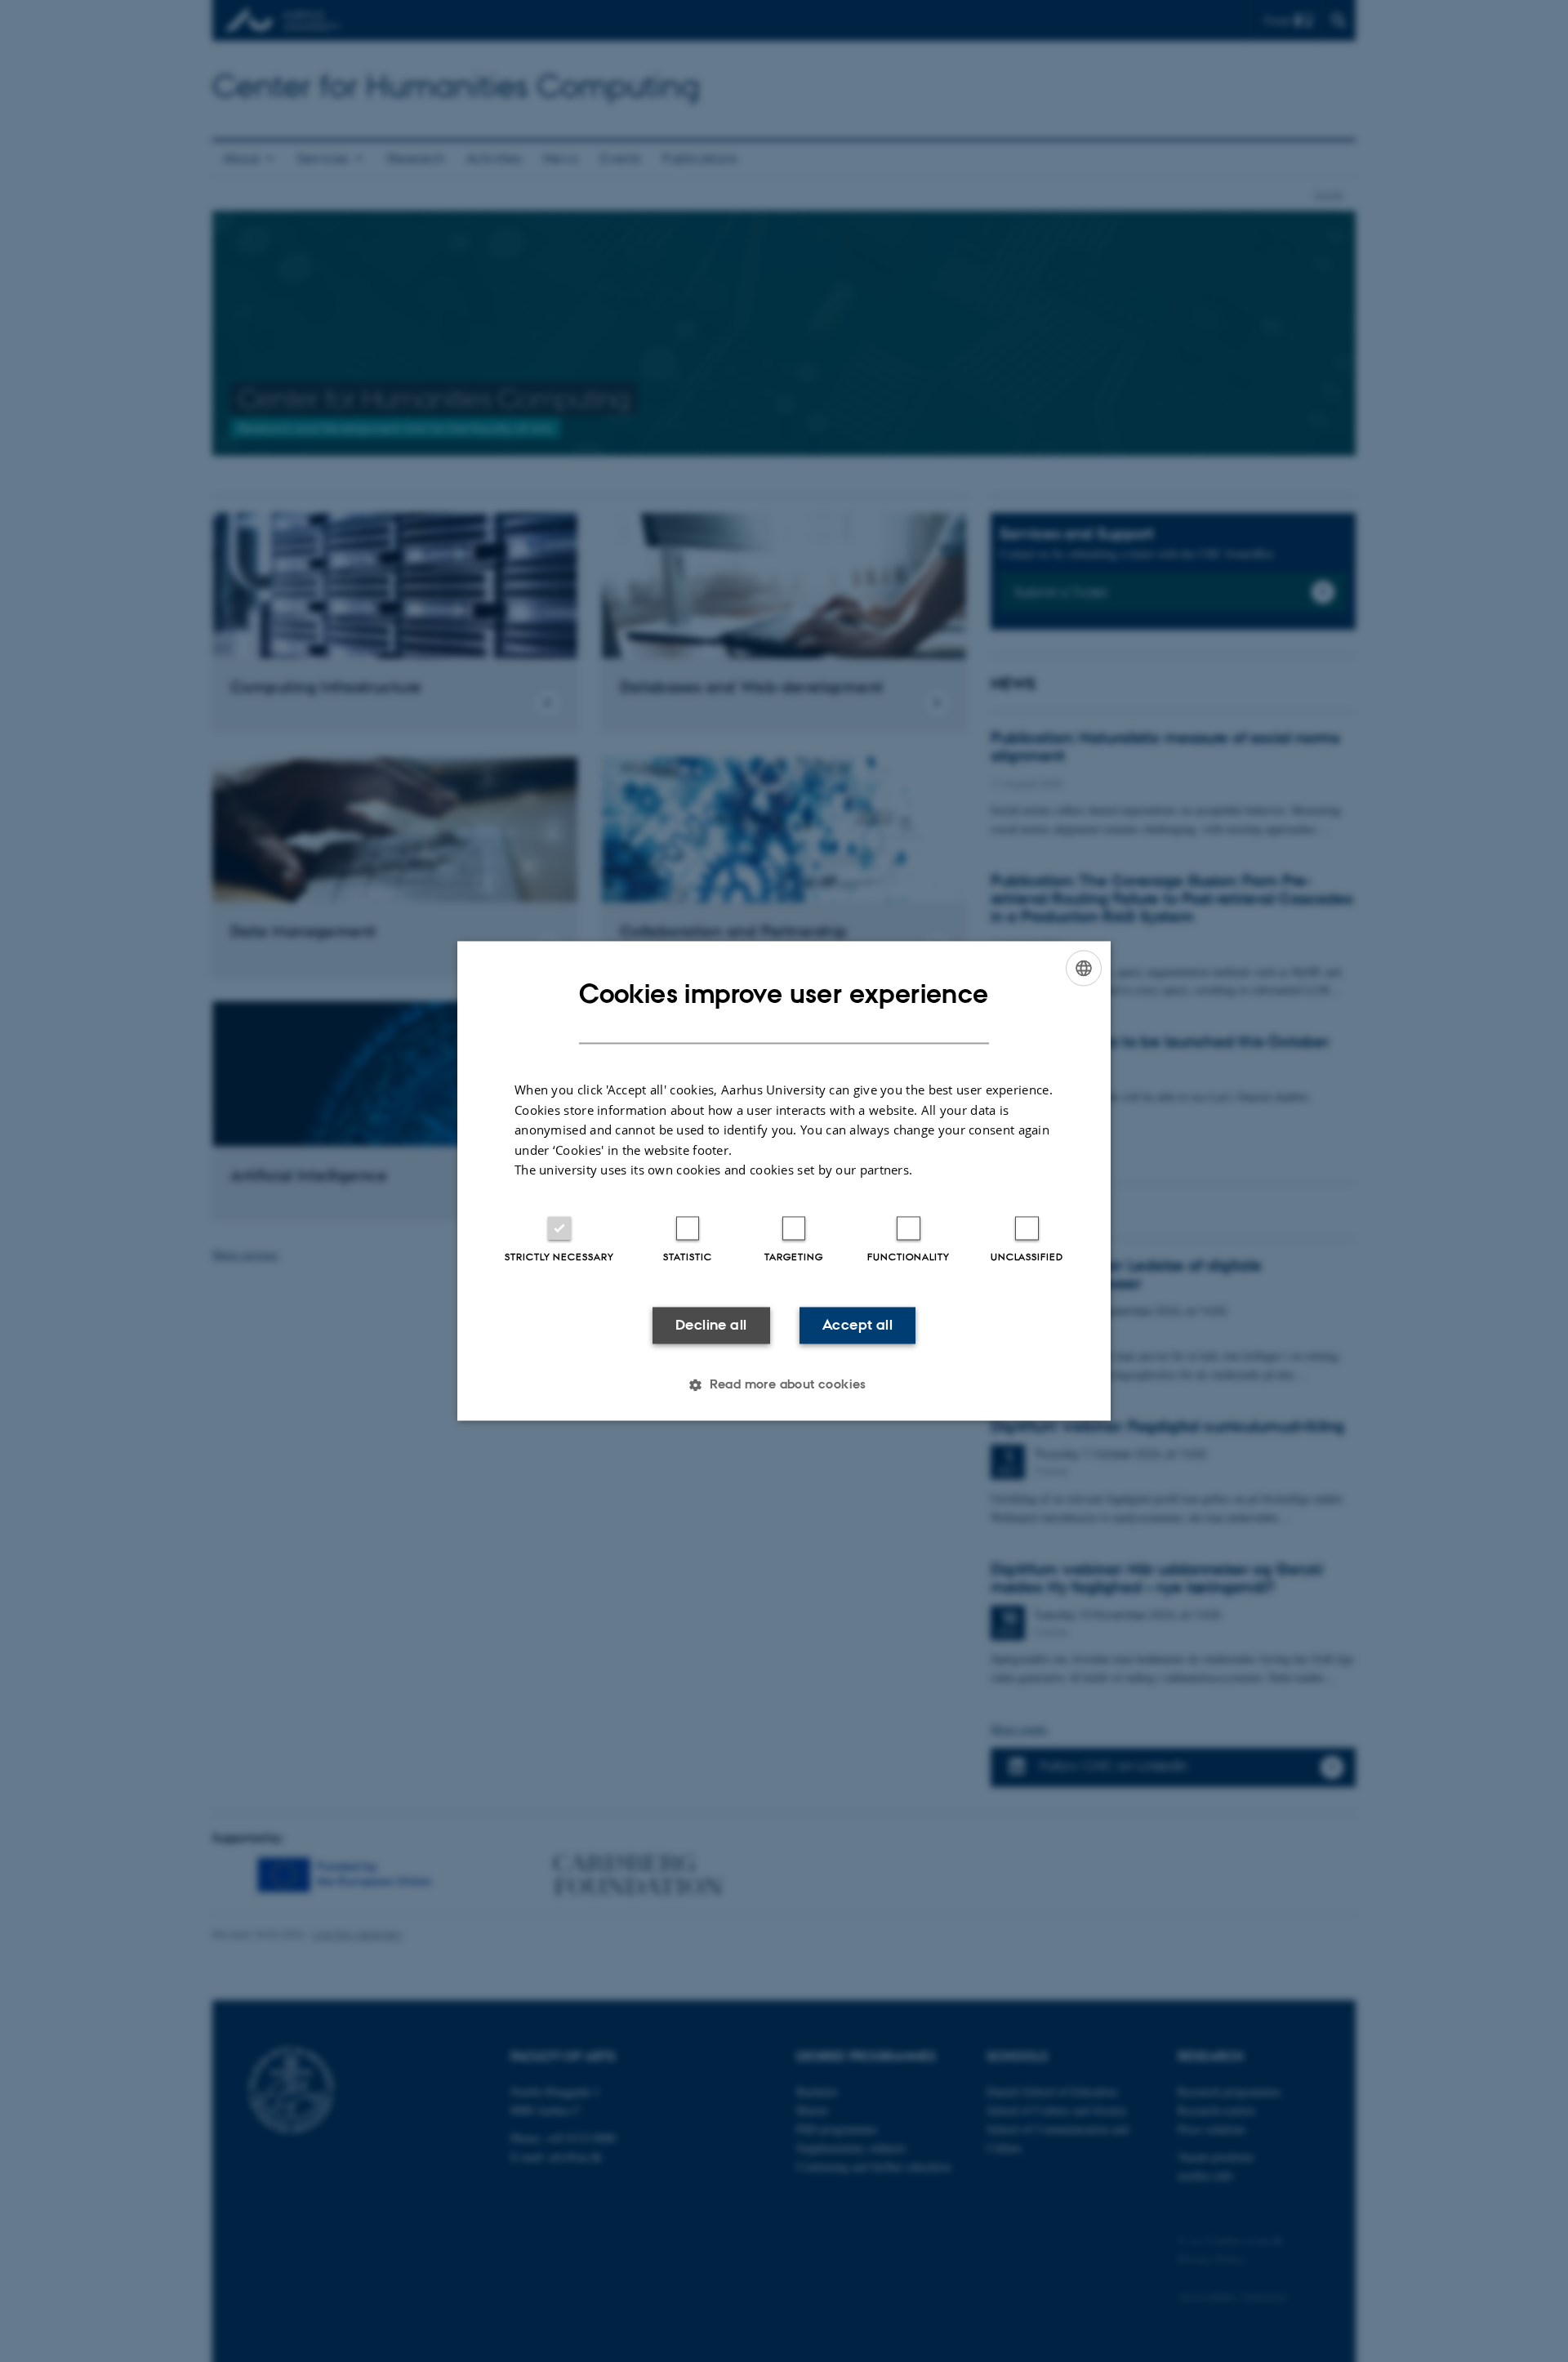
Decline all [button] (711, 1325)
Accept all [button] (857, 1325)
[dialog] (784, 1181)
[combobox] (1084, 968)
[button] (784, 1385)
